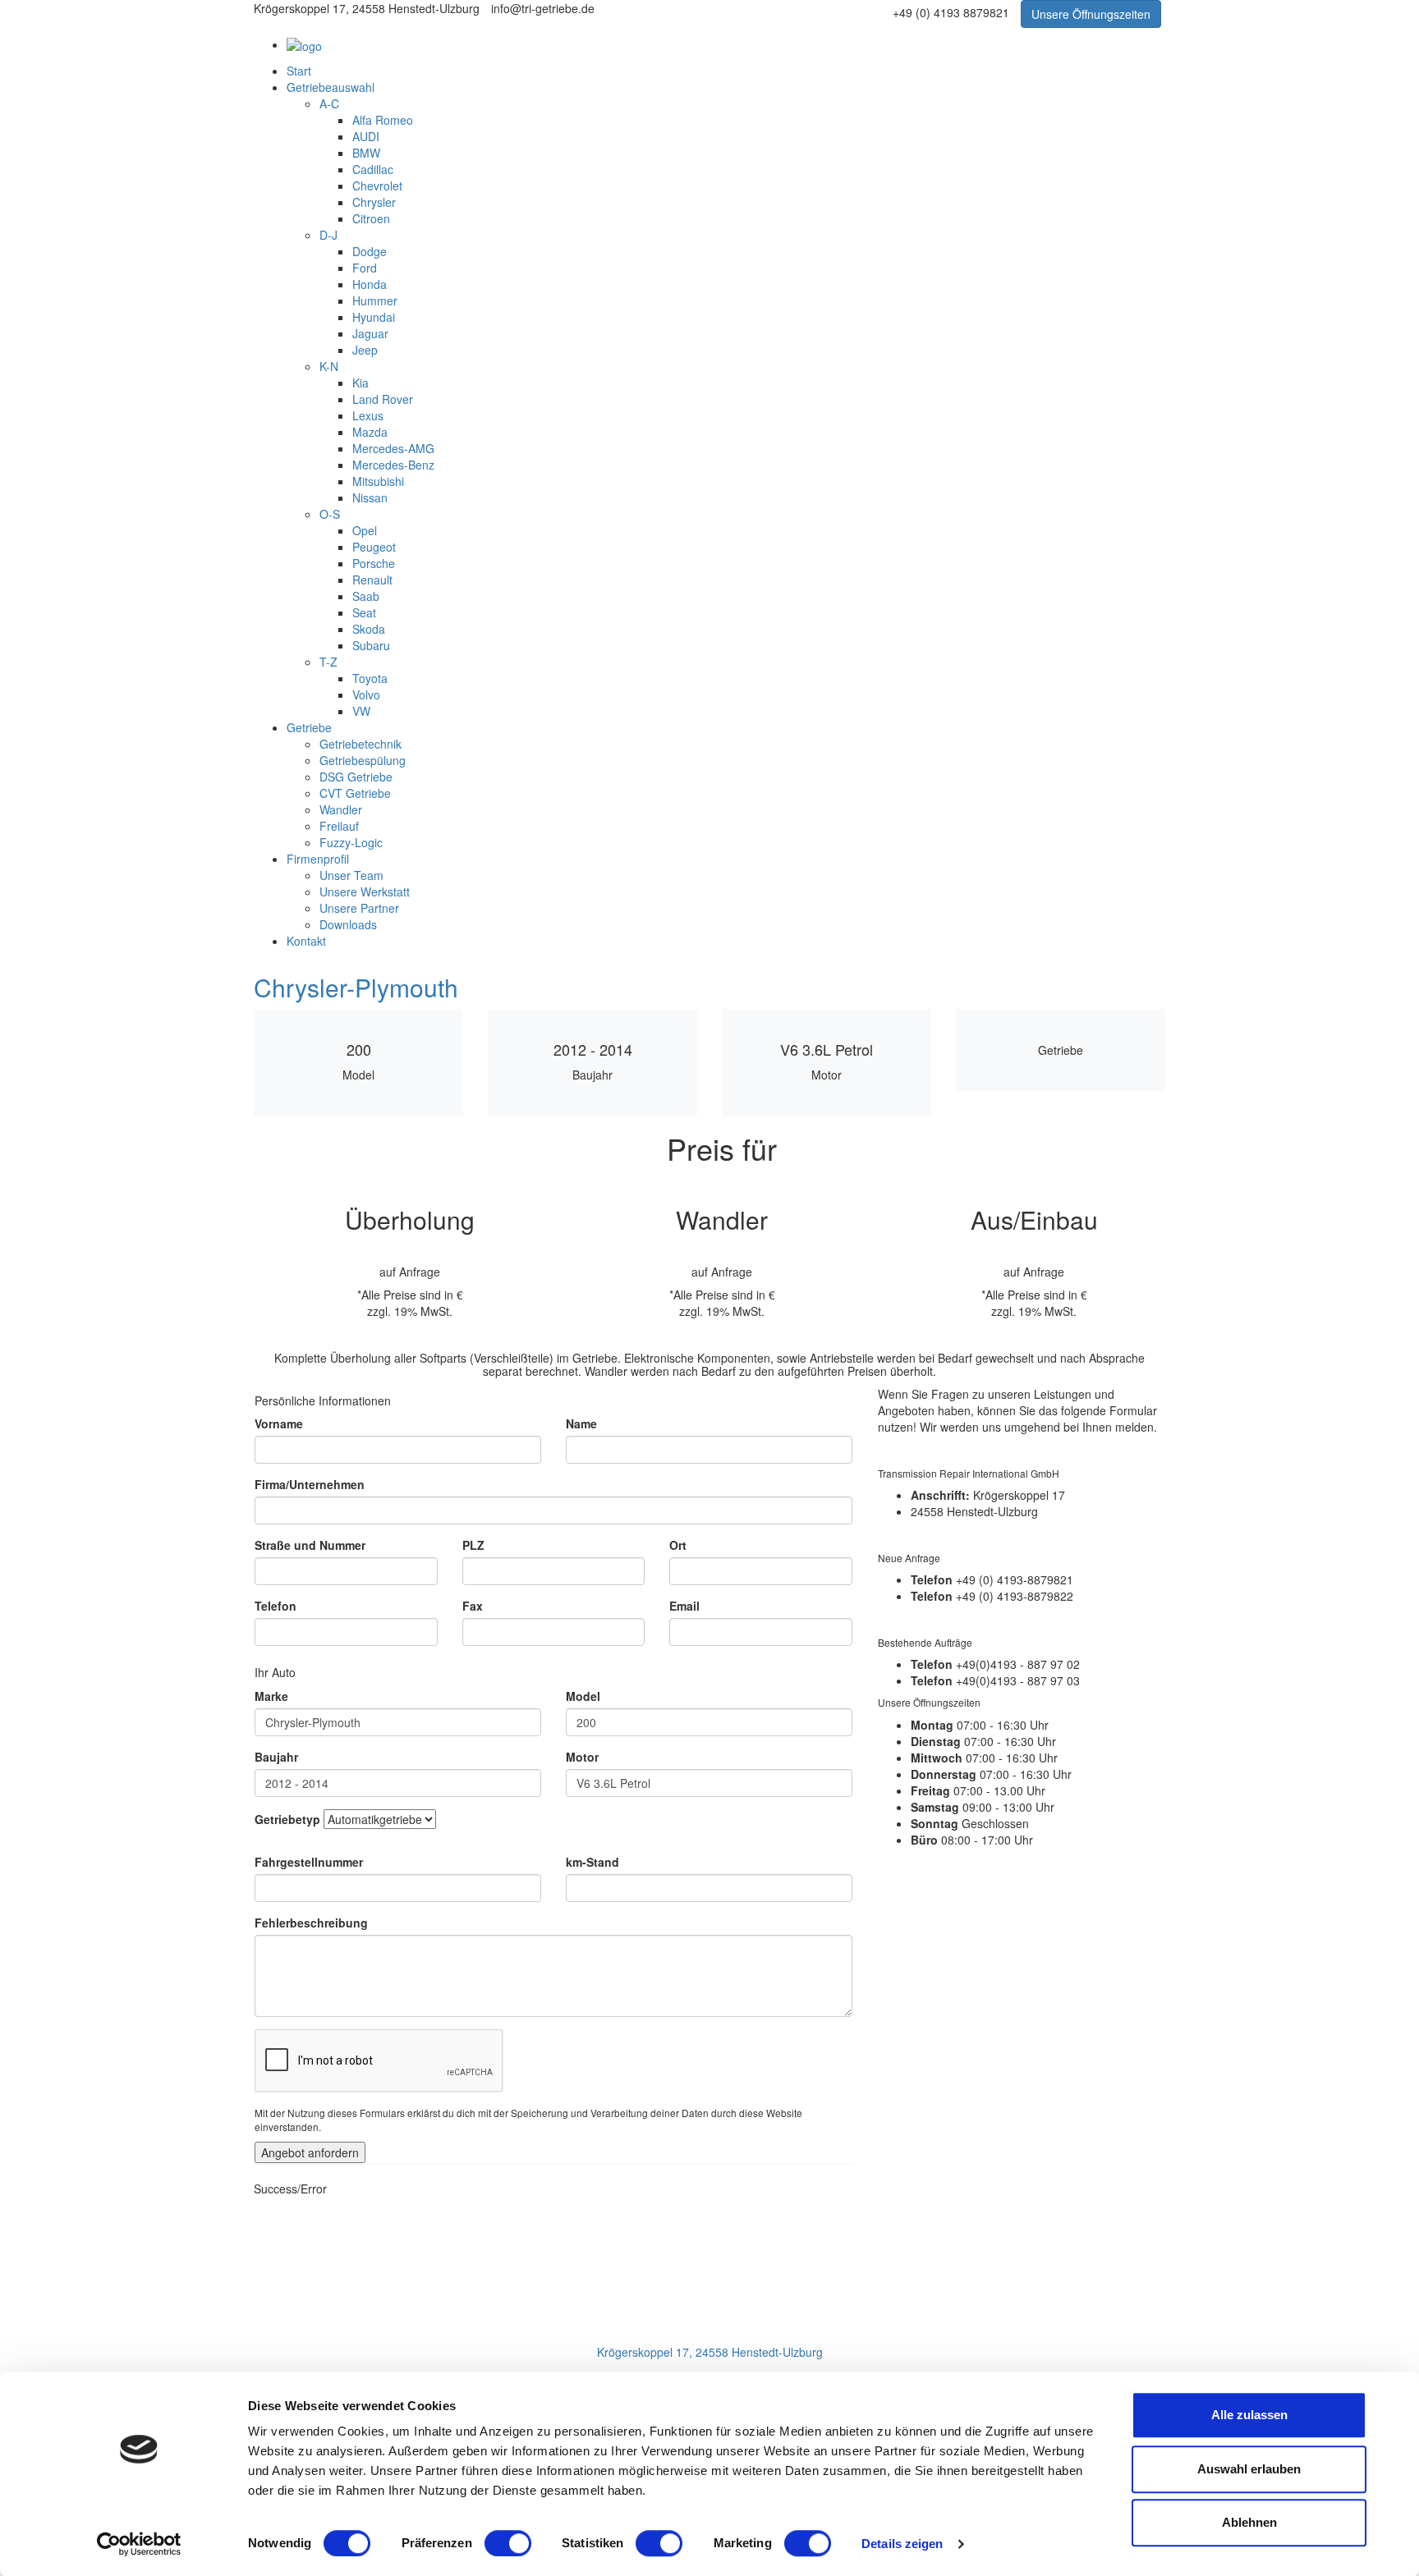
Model (583, 1696)
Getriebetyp (287, 1819)
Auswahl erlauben (1249, 2469)
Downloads (348, 924)
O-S (330, 514)
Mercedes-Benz (393, 465)
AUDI (366, 136)
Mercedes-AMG (393, 448)
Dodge (370, 251)
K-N (329, 366)
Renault (372, 580)
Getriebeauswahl (331, 87)
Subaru (371, 645)
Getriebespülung (363, 760)
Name (581, 1423)
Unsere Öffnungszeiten (1091, 14)
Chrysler (374, 202)
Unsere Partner (359, 908)
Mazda (370, 432)
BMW (366, 153)
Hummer (375, 300)
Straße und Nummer (310, 1545)
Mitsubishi (378, 481)
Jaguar (370, 333)
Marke (271, 1696)
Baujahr (276, 1757)
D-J (328, 235)
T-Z (328, 662)
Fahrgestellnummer (309, 1862)
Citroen (371, 218)
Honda (370, 284)
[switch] (508, 2543)
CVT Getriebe (355, 793)
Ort (678, 1545)
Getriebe (309, 727)
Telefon (276, 1606)
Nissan (370, 497)
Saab (366, 596)
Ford (365, 268)
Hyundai (374, 317)
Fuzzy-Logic (351, 842)
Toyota (370, 678)
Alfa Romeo (383, 120)
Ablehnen (1249, 2522)
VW (361, 711)
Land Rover (383, 399)
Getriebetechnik (360, 744)
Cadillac (373, 169)
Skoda (369, 629)
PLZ (473, 1545)
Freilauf (339, 826)
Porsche (374, 563)
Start (299, 71)
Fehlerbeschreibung (311, 1923)
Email (684, 1606)
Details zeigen (902, 2544)
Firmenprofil (318, 859)
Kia (360, 383)
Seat (364, 612)
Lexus (368, 415)
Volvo (366, 694)
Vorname (279, 1423)
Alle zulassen (1249, 2415)
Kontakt (306, 941)
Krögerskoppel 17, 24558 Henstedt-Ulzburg (710, 2352)
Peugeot (374, 547)
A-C (329, 103)
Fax (473, 1606)
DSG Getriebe (356, 777)
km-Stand (592, 1862)
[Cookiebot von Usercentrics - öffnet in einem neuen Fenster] (139, 2544)
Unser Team (351, 875)
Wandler (341, 809)
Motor (582, 1757)
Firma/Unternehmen (310, 1484)
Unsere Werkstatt (365, 892)
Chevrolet (377, 186)
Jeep (365, 350)
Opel (365, 530)
